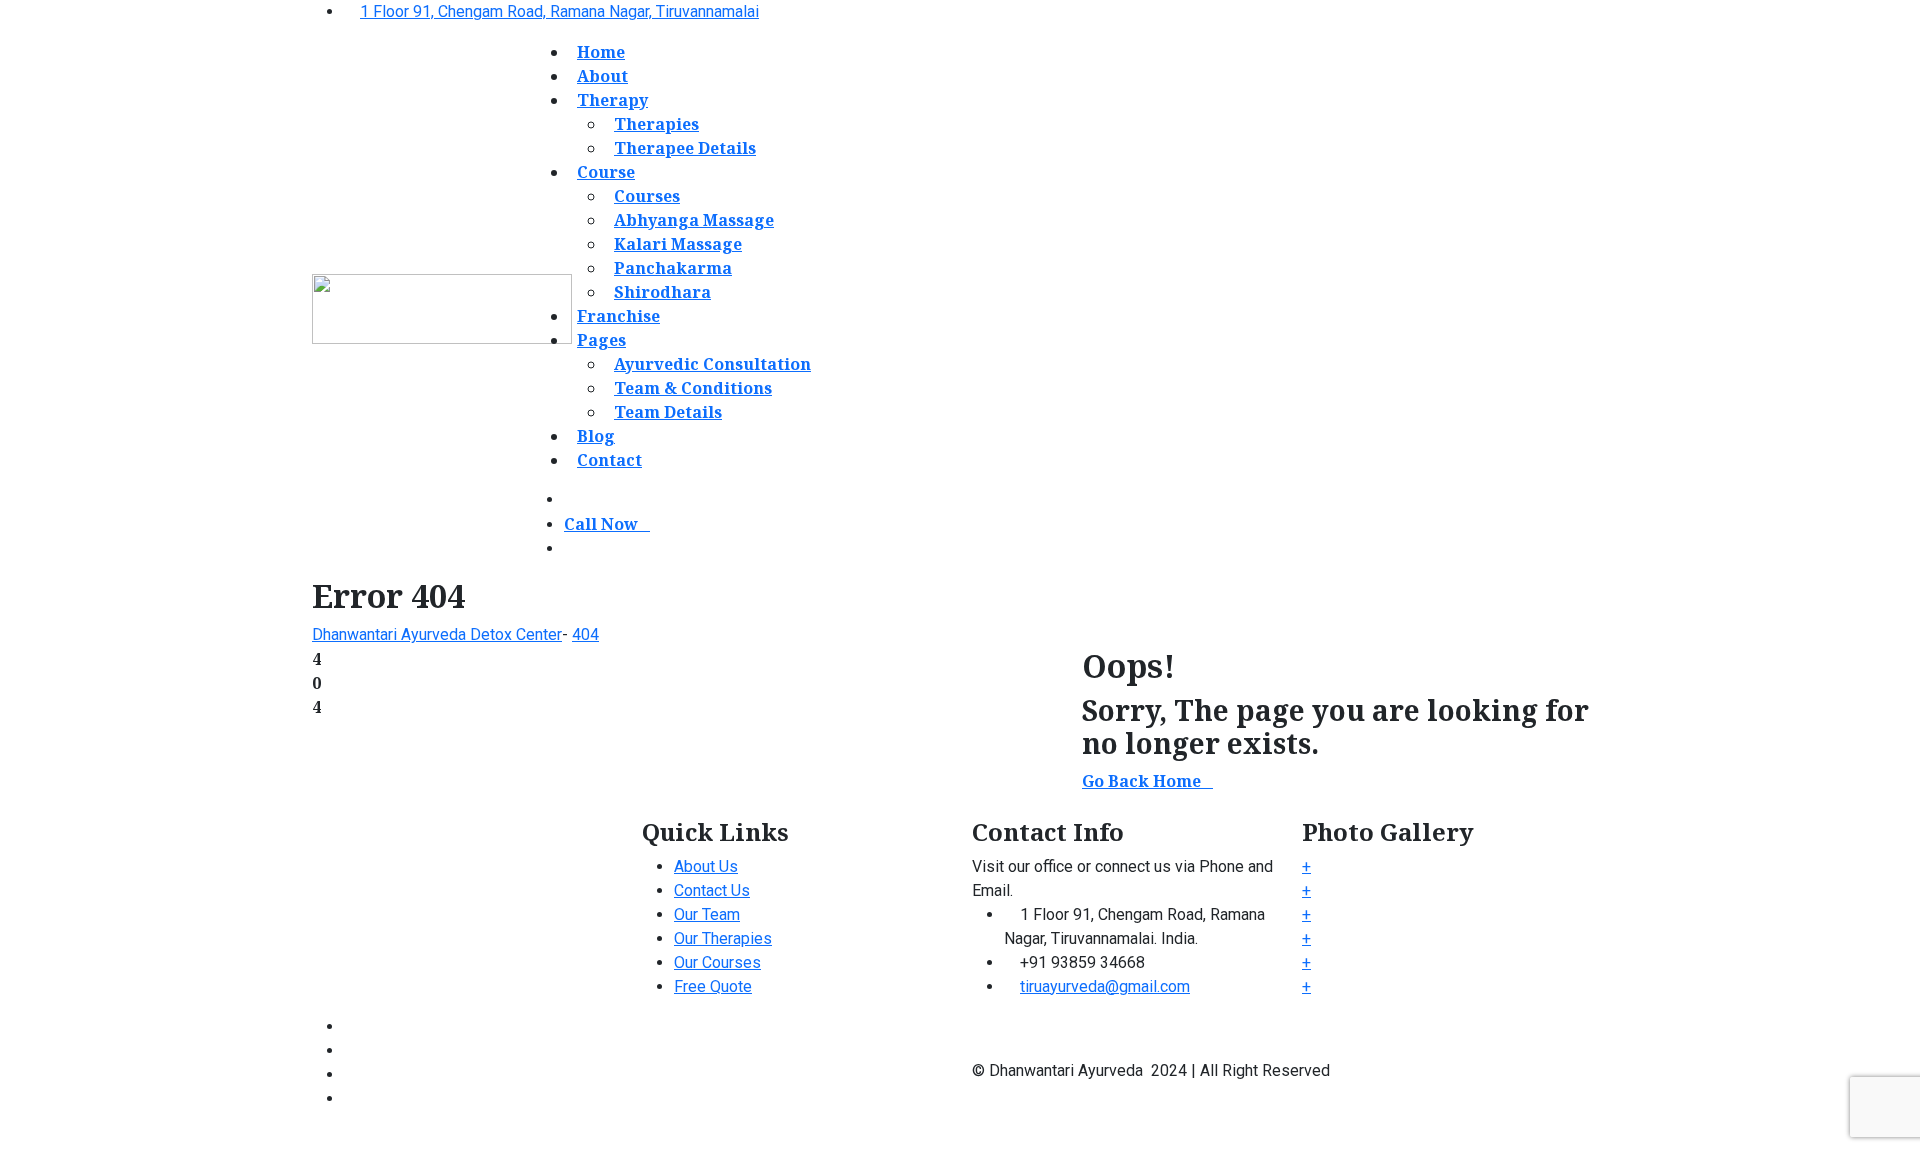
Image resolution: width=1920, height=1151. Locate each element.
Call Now (601, 524)
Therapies (656, 124)
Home (601, 52)
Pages (601, 340)
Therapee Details (685, 148)
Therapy (612, 100)
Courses (647, 196)
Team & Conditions (693, 388)
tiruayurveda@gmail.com (1105, 986)
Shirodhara (662, 292)
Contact (609, 460)
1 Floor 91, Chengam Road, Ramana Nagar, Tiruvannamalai (559, 11)
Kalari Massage (678, 244)
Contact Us (712, 890)
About (602, 76)
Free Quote (713, 986)
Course (606, 172)
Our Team (707, 914)
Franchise (618, 316)
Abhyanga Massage (694, 220)
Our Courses (717, 962)
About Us (706, 866)
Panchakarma (673, 268)
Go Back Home (1141, 781)
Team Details (668, 412)
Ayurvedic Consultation (712, 364)
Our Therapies (723, 938)
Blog (596, 436)
